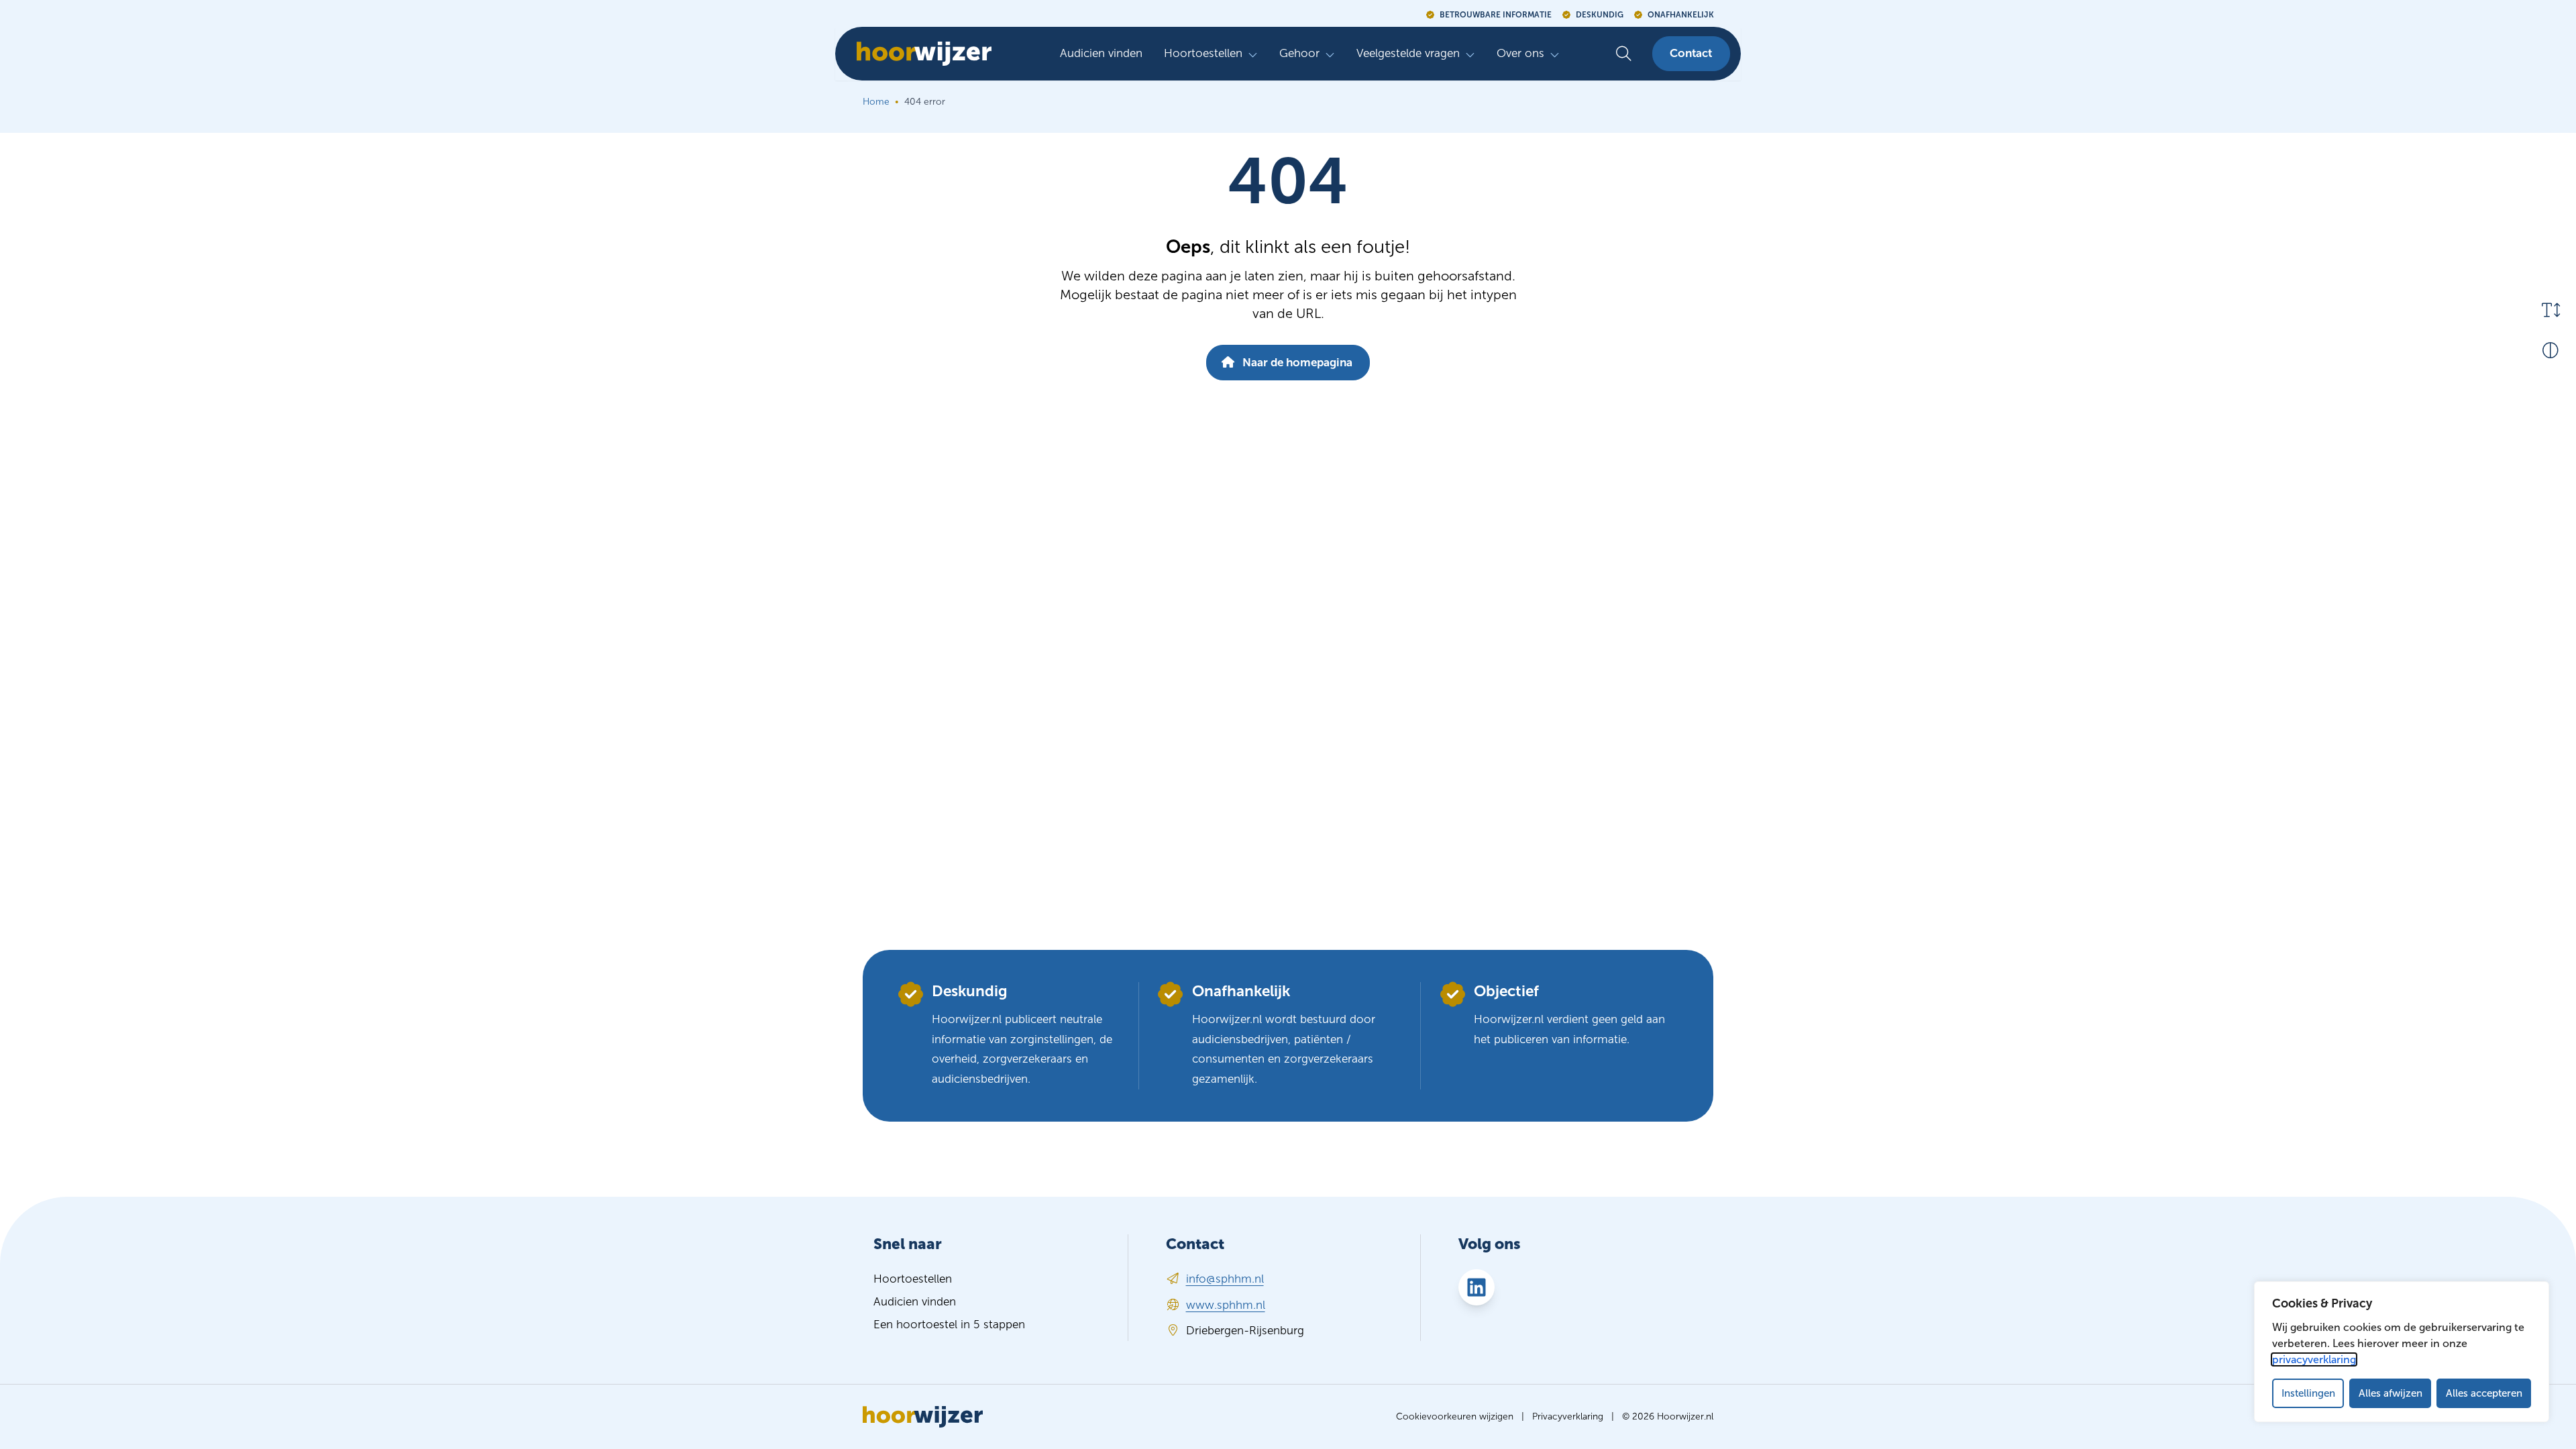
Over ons (1520, 53)
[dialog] (2402, 1352)
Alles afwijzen (2391, 1393)
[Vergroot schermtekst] (2551, 310)
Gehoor (1299, 53)
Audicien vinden (1101, 53)
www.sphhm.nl (1226, 1305)
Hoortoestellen (1203, 53)
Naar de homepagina (1296, 363)
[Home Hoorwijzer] (919, 54)
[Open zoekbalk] (1624, 54)
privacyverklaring (2314, 1359)
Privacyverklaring (1568, 1416)
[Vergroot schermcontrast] (2551, 350)
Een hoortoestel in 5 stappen (949, 1325)
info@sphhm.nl (1225, 1279)
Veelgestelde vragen (1408, 53)
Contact (1691, 53)
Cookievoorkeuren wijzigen (1455, 1416)
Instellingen (2308, 1393)
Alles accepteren (2484, 1393)
